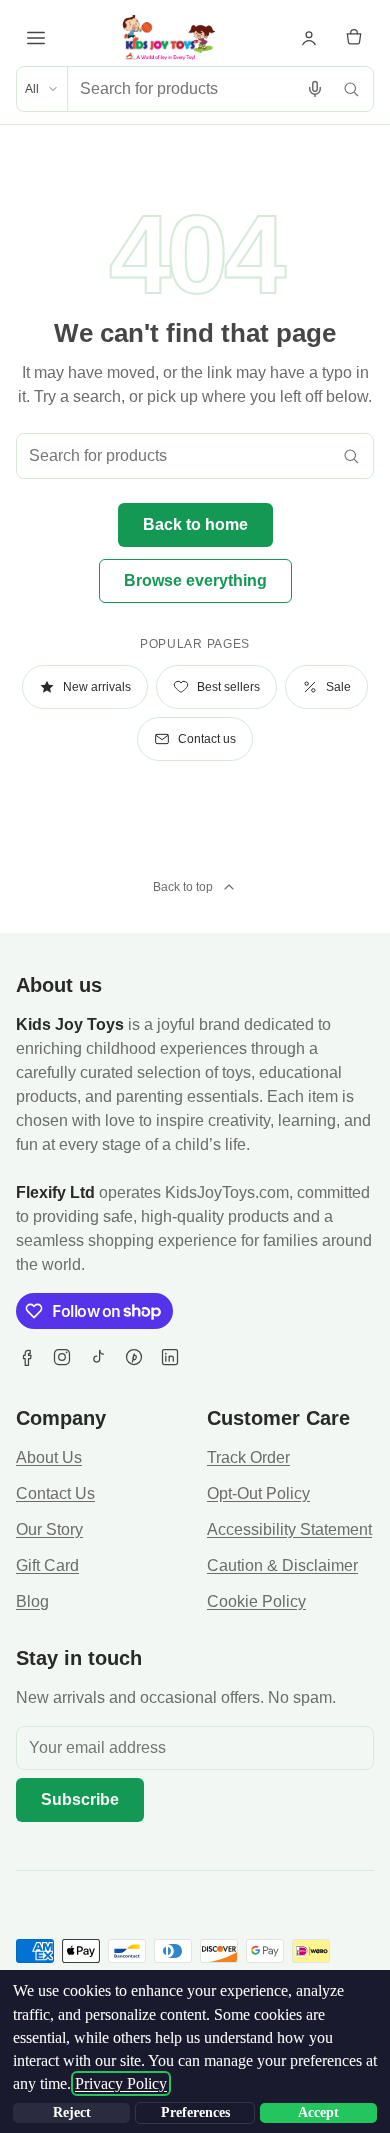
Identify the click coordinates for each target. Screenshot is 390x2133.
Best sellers (228, 687)
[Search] (351, 89)
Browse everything (195, 580)
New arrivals (97, 687)
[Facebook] (26, 1357)
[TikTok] (98, 1357)
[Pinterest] (134, 1357)
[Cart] (354, 38)
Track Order (248, 1457)
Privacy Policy (121, 2083)
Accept (318, 2112)
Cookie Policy (256, 1601)
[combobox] (182, 89)
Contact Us (55, 1493)
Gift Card (47, 1565)
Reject (72, 2112)
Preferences (195, 2112)
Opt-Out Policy (258, 1493)
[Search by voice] (315, 89)
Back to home (195, 524)
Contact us (207, 739)
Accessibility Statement (289, 1529)
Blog (32, 1601)
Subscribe (80, 1799)
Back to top (183, 887)
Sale (338, 687)
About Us (49, 1457)
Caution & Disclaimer (282, 1565)
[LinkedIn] (170, 1357)
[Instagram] (62, 1357)
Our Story (49, 1529)
